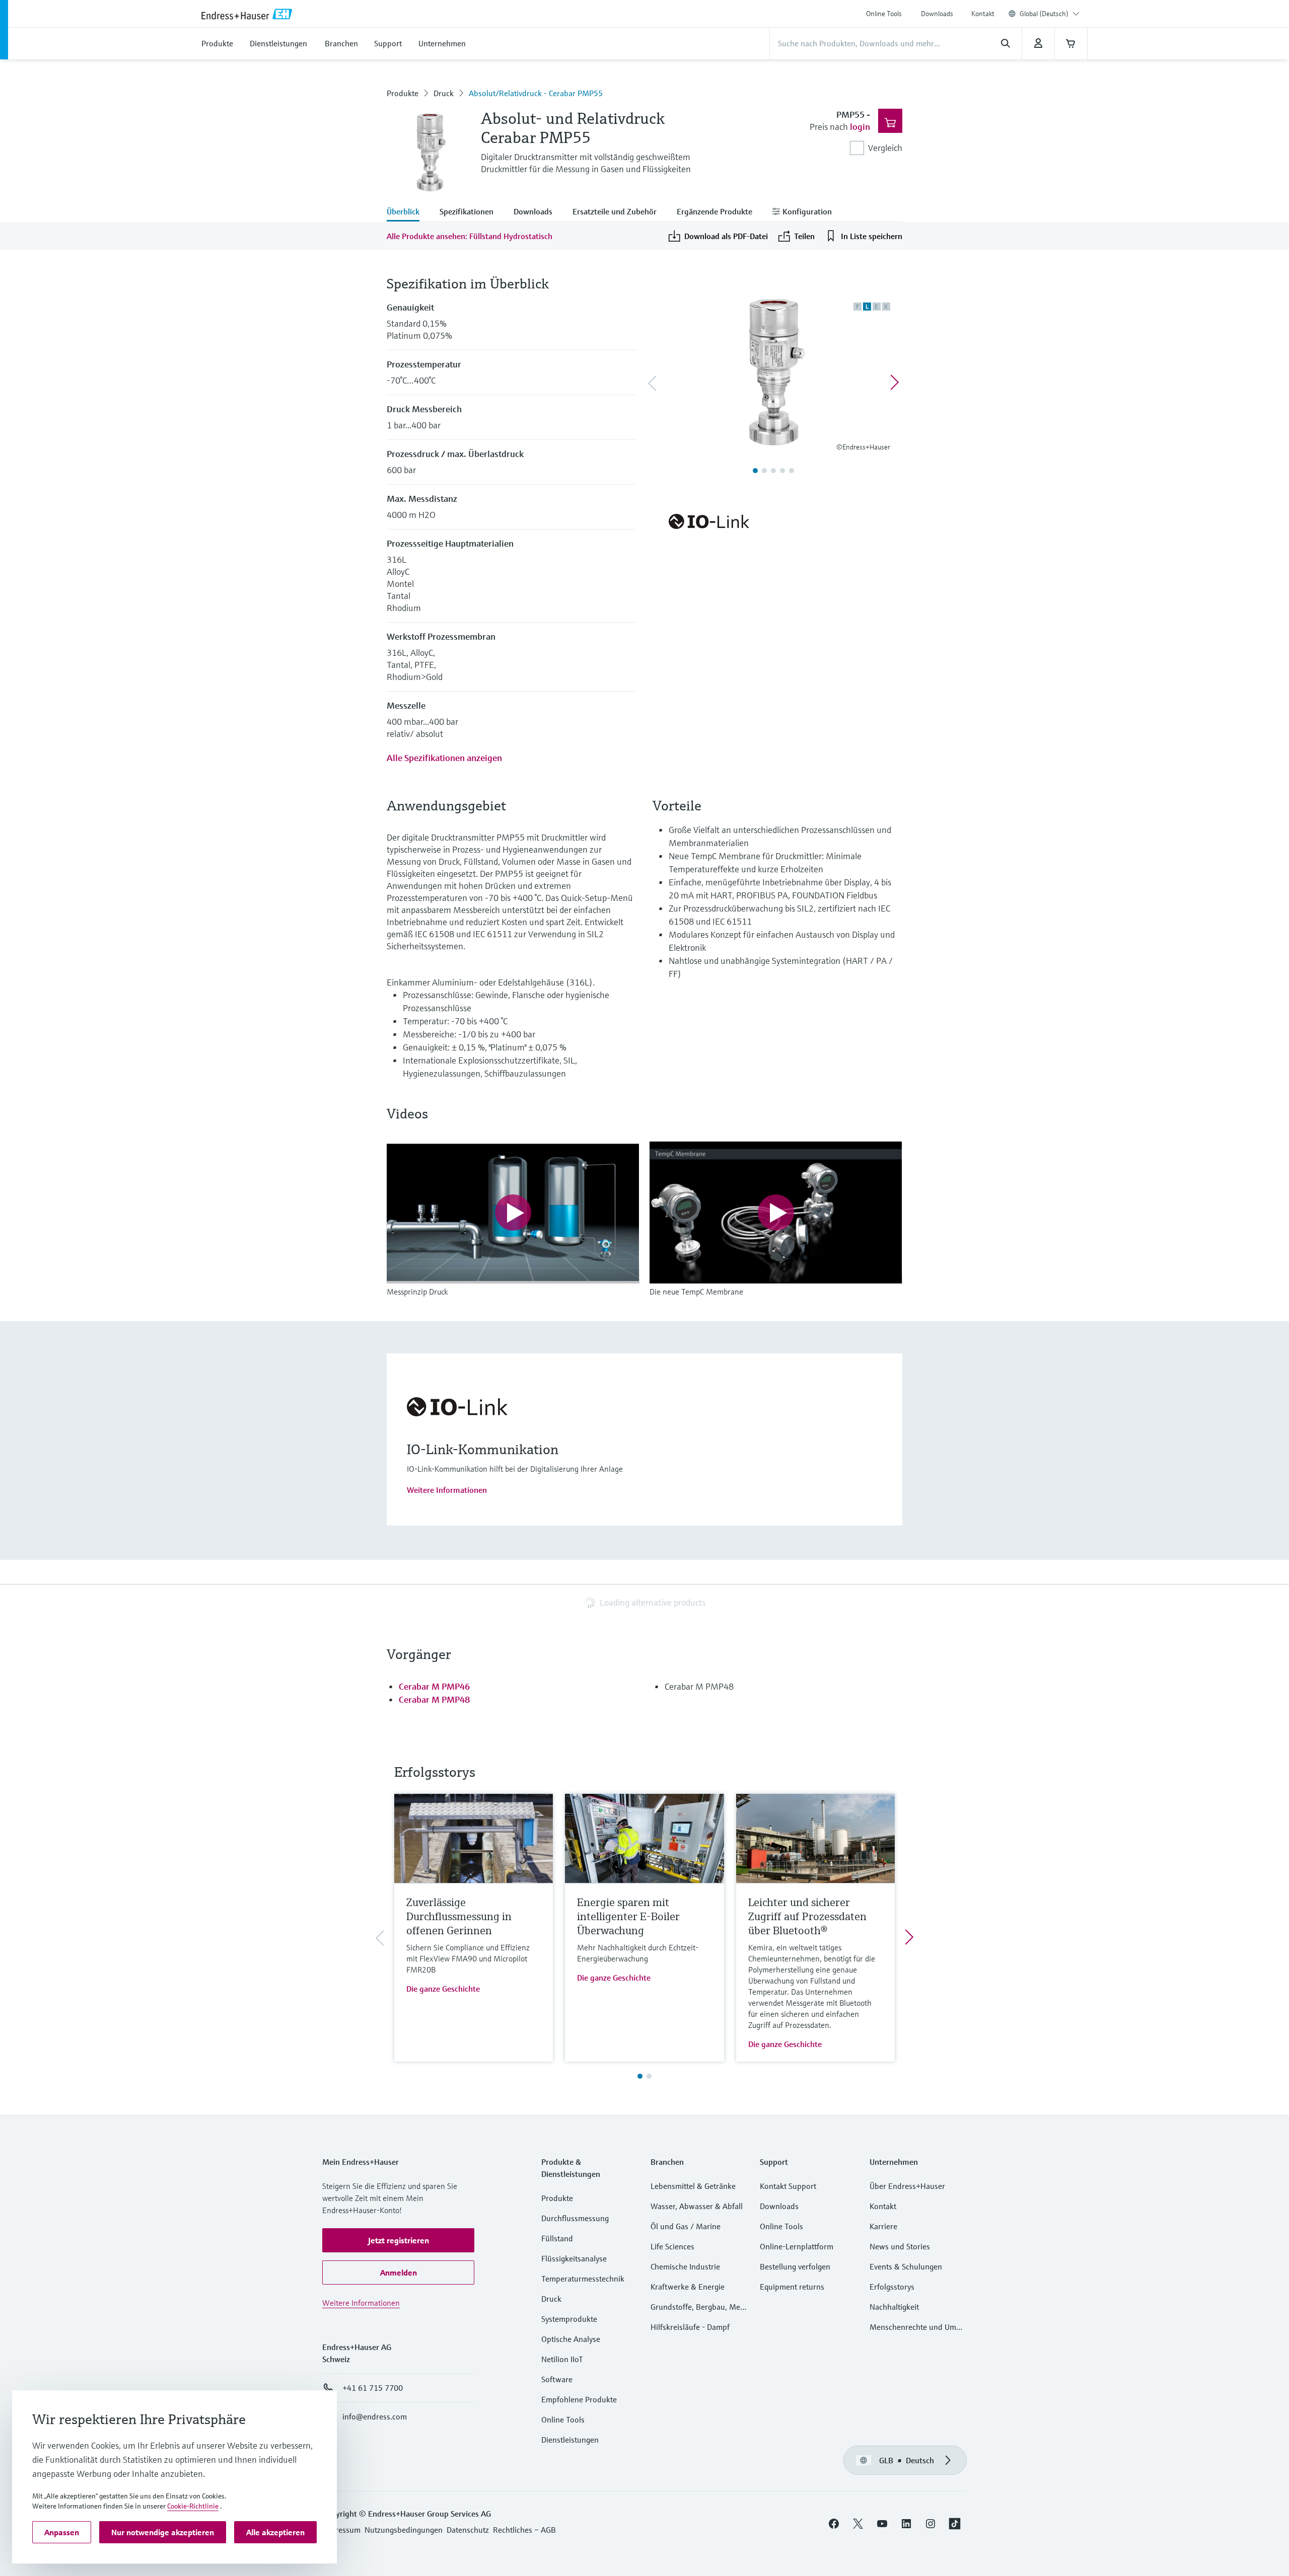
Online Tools (884, 14)
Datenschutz (468, 2530)
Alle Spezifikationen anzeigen (444, 758)
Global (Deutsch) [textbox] (1044, 14)
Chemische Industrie (685, 2266)
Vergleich (885, 148)
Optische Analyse (571, 2339)
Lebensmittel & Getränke (693, 2186)
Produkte (403, 93)
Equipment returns (792, 2287)
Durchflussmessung (575, 2218)
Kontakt (983, 14)
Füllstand (557, 2238)
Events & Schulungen (906, 2266)
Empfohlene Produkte (579, 2399)
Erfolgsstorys (892, 2287)
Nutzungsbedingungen (404, 2530)
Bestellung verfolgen (795, 2266)
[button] (398, 2240)
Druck (444, 93)
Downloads (937, 14)
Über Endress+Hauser (907, 2186)
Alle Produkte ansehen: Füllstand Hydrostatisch (470, 236)
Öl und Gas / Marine (686, 2226)
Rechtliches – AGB (524, 2530)
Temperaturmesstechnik (583, 2279)
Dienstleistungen (570, 2440)
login (860, 127)
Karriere (883, 2226)
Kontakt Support (788, 2186)
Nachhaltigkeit (894, 2307)
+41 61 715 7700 (373, 2388)
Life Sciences (672, 2246)
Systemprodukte (569, 2319)
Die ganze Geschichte (443, 1989)
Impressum (341, 2530)
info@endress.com (375, 2416)
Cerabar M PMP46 (434, 1686)
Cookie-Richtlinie (193, 2506)
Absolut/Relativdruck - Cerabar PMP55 (536, 93)
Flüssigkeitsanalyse (574, 2258)
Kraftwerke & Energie (688, 2287)
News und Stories (900, 2246)
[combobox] (1050, 14)
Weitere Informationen (447, 1490)
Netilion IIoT (562, 2359)
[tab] (408, 212)
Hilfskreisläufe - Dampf (690, 2327)
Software (557, 2379)
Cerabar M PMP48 (434, 1699)
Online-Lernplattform (797, 2246)
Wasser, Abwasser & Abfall (697, 2206)
